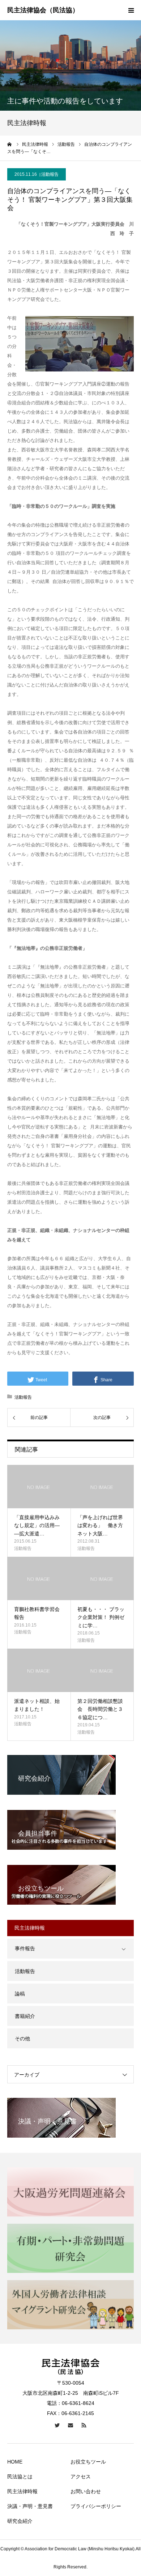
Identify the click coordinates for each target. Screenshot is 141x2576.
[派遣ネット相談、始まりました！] (39, 1670)
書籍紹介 (25, 2016)
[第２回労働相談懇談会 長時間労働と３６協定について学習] (102, 1670)
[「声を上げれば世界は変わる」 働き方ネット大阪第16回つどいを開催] (102, 1487)
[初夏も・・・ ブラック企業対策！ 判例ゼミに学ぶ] (102, 1578)
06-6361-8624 (78, 2403)
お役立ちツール (88, 2462)
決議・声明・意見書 (30, 2506)
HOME (15, 2462)
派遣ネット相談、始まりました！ (37, 1705)
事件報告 (25, 1948)
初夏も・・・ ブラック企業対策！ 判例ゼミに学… (101, 1617)
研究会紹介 (20, 2521)
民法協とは (20, 2477)
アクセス (81, 2477)
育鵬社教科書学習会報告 (37, 1613)
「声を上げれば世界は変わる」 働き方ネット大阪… (100, 1525)
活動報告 (50, 174)
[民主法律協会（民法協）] (43, 10)
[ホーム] (10, 144)
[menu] (131, 10)
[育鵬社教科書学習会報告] (39, 1578)
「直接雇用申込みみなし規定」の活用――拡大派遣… (37, 1525)
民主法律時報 (22, 2491)
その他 (22, 2039)
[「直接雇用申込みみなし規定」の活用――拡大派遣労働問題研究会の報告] (39, 1487)
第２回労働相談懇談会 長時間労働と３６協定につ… (100, 1709)
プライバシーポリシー (96, 2506)
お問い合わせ (86, 2491)
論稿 (20, 1994)
